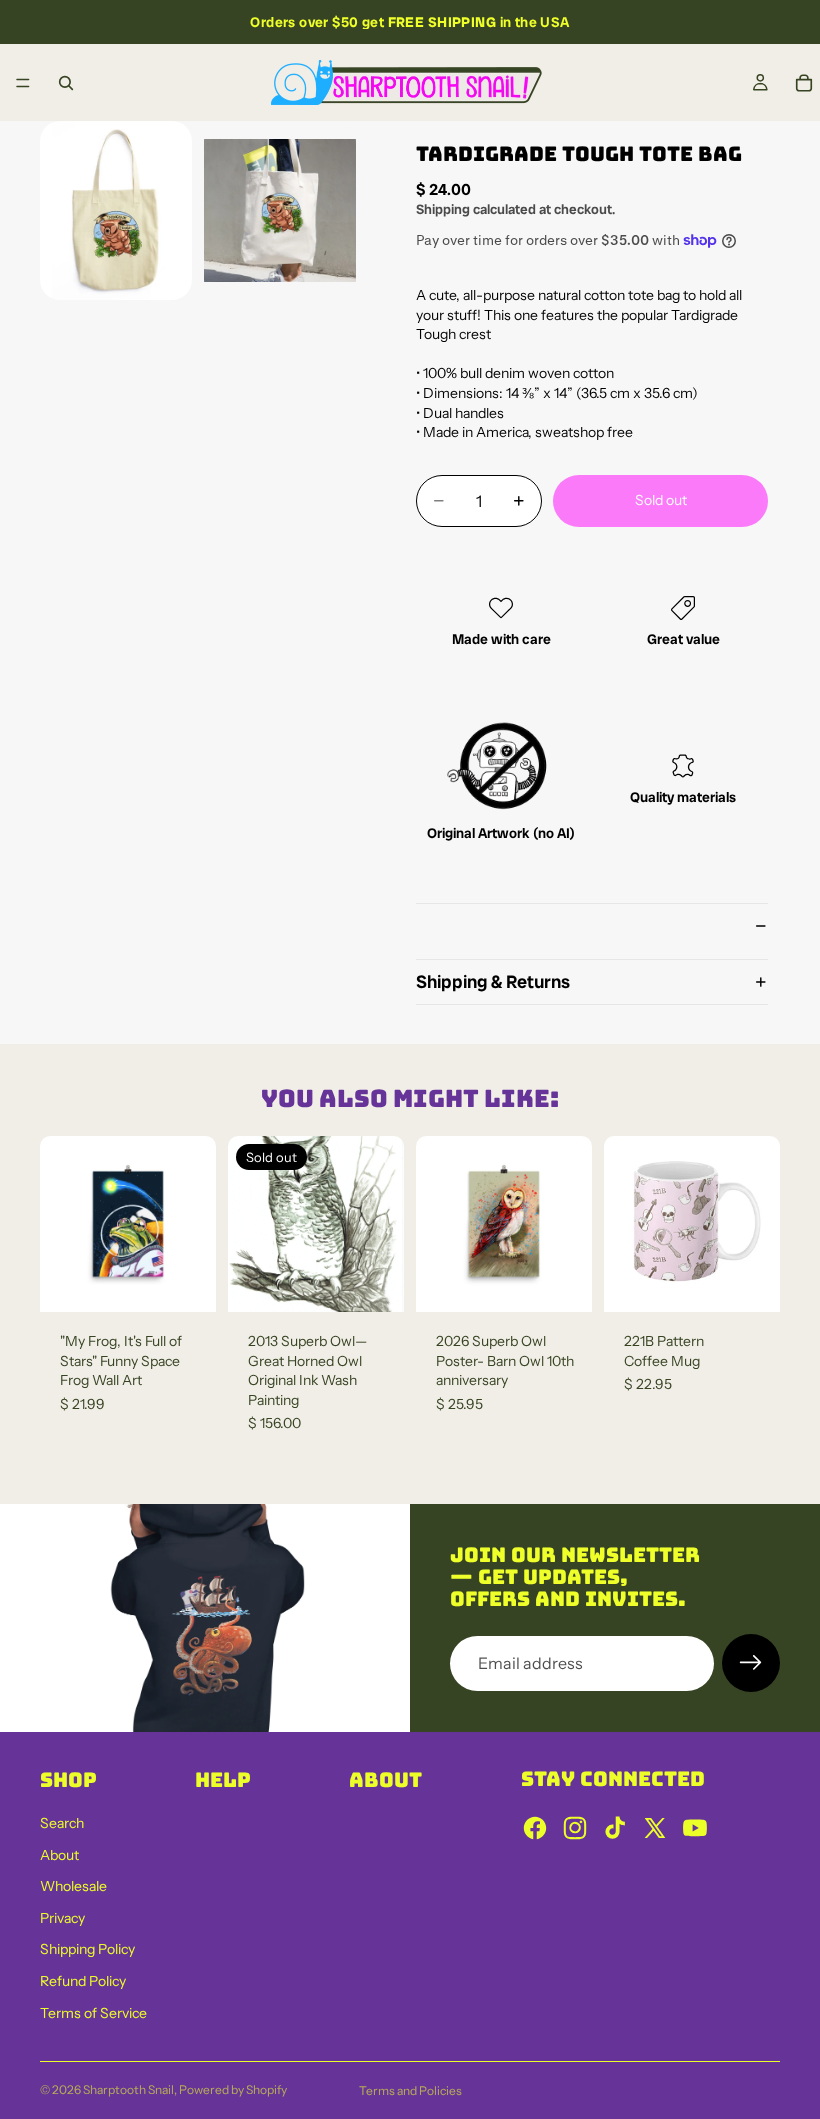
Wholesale (73, 1886)
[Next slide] (758, 1224)
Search (62, 1823)
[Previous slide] (626, 1224)
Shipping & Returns (493, 981)
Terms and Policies (410, 2090)
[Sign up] (751, 1663)
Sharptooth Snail (128, 2089)
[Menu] (23, 83)
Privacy (62, 1918)
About (59, 1855)
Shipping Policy (87, 1949)
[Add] (185, 1281)
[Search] (66, 83)
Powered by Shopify (233, 2089)
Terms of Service (93, 2013)
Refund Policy (83, 1981)
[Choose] (749, 1281)
